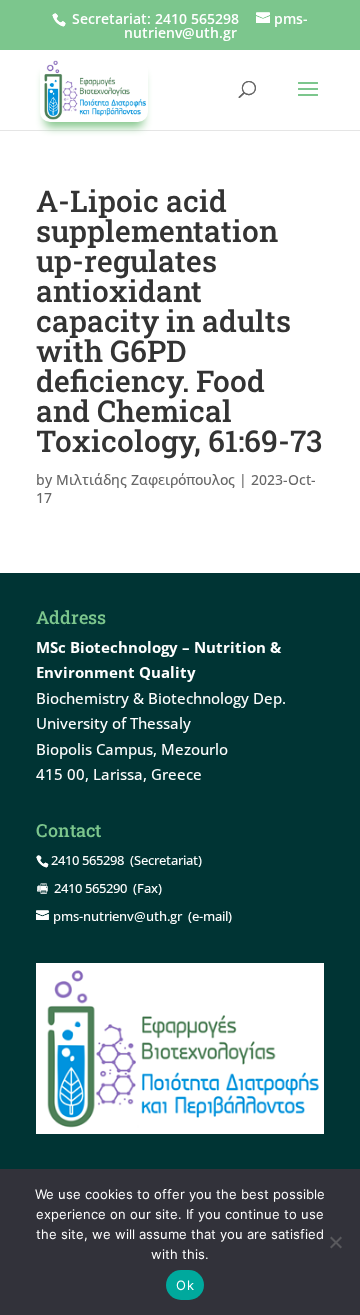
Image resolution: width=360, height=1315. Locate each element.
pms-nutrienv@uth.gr (117, 916)
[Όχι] (335, 1242)
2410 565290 (90, 888)
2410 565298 (197, 18)
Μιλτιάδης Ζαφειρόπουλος (145, 479)
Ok (185, 1285)
